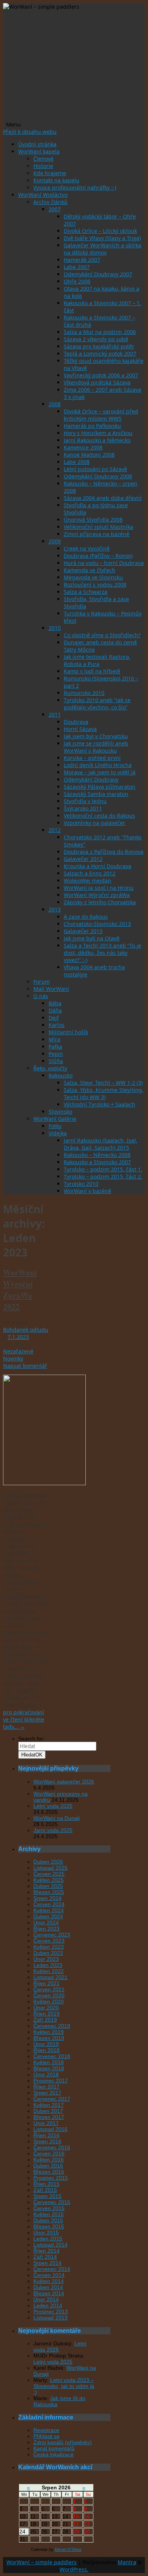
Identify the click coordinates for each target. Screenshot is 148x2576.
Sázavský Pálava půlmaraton (100, 787)
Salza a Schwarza (86, 592)
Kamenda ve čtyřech (90, 570)
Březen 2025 (49, 1892)
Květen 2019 (49, 2032)
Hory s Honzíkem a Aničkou (98, 433)
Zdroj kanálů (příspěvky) (63, 2442)
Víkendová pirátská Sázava (97, 382)
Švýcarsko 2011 (83, 808)
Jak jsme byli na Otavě (92, 938)
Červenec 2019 (52, 2026)
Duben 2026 (48, 1862)
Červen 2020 (49, 1995)
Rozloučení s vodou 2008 (95, 585)
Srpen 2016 (47, 2141)
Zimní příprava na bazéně (97, 534)
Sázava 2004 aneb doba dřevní (103, 498)
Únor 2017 (46, 2123)
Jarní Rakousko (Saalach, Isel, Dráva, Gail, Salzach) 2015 (101, 1144)
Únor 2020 (46, 2008)
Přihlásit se (46, 2436)
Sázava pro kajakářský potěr (99, 346)
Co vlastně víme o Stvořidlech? (102, 635)
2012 (55, 830)
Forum (42, 982)
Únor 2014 (46, 2299)
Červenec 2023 (52, 1935)
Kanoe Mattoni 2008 (89, 455)
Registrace (46, 2430)
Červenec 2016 (52, 2147)
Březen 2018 (49, 2068)
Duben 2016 (48, 2166)
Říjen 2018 (46, 2050)
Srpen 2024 (47, 1898)
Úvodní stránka (37, 144)
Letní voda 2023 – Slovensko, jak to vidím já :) (64, 2386)
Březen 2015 (49, 2226)
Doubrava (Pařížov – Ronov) (98, 556)
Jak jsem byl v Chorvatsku (96, 736)
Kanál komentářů (54, 2448)
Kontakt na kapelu (56, 180)
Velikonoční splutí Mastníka (98, 527)
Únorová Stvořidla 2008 (93, 520)
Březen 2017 (49, 2117)
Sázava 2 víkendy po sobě (96, 339)
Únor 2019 (46, 2044)
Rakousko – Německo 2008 (97, 1155)
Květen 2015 (49, 2214)
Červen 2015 (49, 2208)
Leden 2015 (48, 2239)
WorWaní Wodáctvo (43, 195)
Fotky (55, 1126)
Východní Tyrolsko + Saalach (99, 1104)
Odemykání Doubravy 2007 (98, 274)
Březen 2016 (49, 2172)
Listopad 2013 (50, 2318)
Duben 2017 (48, 2111)
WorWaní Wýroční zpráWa (97, 895)
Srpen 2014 (47, 2263)
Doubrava (76, 722)
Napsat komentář (25, 1366)
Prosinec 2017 (51, 2081)
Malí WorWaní (51, 989)
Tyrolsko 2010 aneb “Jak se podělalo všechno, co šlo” (97, 704)
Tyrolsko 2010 (81, 1184)
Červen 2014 (49, 2275)
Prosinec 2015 (51, 2178)
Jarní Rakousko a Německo (97, 440)
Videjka (58, 1133)
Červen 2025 (49, 1874)
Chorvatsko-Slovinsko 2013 (97, 924)
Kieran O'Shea (68, 2549)
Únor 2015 (46, 2233)
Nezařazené (18, 1351)
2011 (55, 714)
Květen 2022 (49, 1971)
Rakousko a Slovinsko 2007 (97, 1162)
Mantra (127, 2562)
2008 (55, 404)
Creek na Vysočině (87, 548)
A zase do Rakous (86, 917)
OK (32, 1755)
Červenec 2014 (52, 2269)
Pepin (56, 1054)
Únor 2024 (46, 1923)
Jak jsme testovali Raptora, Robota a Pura (97, 660)
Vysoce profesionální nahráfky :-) (75, 188)
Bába (55, 1003)
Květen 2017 (49, 2105)
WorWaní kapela (39, 151)
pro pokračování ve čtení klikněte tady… (24, 1719)
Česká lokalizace (54, 2454)
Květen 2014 (49, 2281)
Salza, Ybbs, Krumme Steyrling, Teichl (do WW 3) (104, 1093)
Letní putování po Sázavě (95, 469)
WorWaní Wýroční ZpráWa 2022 (20, 1290)
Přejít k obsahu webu (30, 132)
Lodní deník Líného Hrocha (98, 765)
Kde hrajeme (50, 173)
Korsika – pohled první (92, 758)
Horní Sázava (80, 729)
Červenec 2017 (52, 2099)
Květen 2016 (49, 2160)
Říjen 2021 (46, 1983)
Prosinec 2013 (51, 2312)
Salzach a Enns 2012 (90, 873)
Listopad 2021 (50, 1977)
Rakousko (61, 1075)
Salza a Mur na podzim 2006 (100, 332)
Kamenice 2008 (83, 447)
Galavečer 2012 (83, 859)
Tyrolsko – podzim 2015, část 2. (103, 1176)
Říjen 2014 (46, 2251)
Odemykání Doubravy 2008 (98, 476)
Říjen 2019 (46, 2014)
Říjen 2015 (46, 2184)
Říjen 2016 (46, 2135)
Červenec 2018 (52, 2056)
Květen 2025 (49, 1880)
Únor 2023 (46, 1959)
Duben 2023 (48, 1953)
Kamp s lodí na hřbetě (92, 671)
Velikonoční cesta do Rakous (99, 816)
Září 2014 (45, 2257)
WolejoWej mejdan (87, 881)
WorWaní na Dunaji (57, 1818)
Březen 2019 (49, 2038)
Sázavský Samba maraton (96, 794)
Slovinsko (60, 1112)
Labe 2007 (77, 267)
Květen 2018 (49, 2062)
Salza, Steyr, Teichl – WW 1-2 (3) (103, 1083)
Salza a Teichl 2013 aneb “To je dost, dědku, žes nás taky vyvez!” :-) (102, 953)
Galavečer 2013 (83, 931)
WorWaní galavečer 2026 (64, 1782)
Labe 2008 (77, 462)
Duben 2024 (48, 1916)
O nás (41, 996)
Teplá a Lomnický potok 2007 (100, 354)
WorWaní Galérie (55, 1119)
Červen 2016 (49, 2154)
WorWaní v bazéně (87, 1191)
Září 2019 (45, 2020)
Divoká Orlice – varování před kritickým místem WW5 (101, 415)
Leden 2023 (48, 1965)
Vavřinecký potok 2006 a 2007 (101, 375)
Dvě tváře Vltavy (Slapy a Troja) (102, 238)
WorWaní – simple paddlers (42, 2562)
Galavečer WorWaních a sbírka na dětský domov (102, 249)
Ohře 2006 (77, 281)
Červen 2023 (49, 1941)
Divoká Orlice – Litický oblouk (100, 231)
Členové (43, 159)
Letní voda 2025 (53, 1806)
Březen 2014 (49, 2293)
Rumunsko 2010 (84, 693)
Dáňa (55, 1010)
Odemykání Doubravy (91, 779)
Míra (54, 1039)
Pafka (55, 1047)
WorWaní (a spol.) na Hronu (99, 888)
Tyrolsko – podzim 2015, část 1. (103, 1169)
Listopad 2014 (50, 2245)
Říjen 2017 (46, 2087)
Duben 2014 (48, 2287)
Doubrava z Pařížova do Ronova (104, 852)
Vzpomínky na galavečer (94, 823)
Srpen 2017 (47, 2093)
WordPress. (74, 2569)
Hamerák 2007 (82, 260)
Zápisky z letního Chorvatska (100, 902)
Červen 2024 (49, 1904)
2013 (55, 909)
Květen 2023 (49, 1947)
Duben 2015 (48, 2220)
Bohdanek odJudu (26, 1330)
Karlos (57, 1025)
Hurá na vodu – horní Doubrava (104, 563)
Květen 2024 (49, 1910)
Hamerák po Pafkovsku (92, 426)
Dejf (54, 1018)
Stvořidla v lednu (85, 801)
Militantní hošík (68, 1032)
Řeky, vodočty (50, 1068)
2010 (55, 628)
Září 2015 (45, 2190)
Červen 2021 (49, 1989)
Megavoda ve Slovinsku (93, 577)
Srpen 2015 (47, 2196)
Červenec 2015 (52, 2202)
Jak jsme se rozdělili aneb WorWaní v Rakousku (96, 747)
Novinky (13, 1358)
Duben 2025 (48, 1886)
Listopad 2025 (50, 1868)
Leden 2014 (48, 2305)
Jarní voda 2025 (53, 1830)
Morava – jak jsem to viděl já (100, 772)
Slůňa (56, 1061)
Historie (43, 166)
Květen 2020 (49, 2002)
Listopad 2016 (50, 2129)
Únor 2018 (46, 2074)
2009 (55, 541)
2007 (55, 209)
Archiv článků (50, 202)
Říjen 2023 (46, 1929)
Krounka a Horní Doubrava (98, 866)
